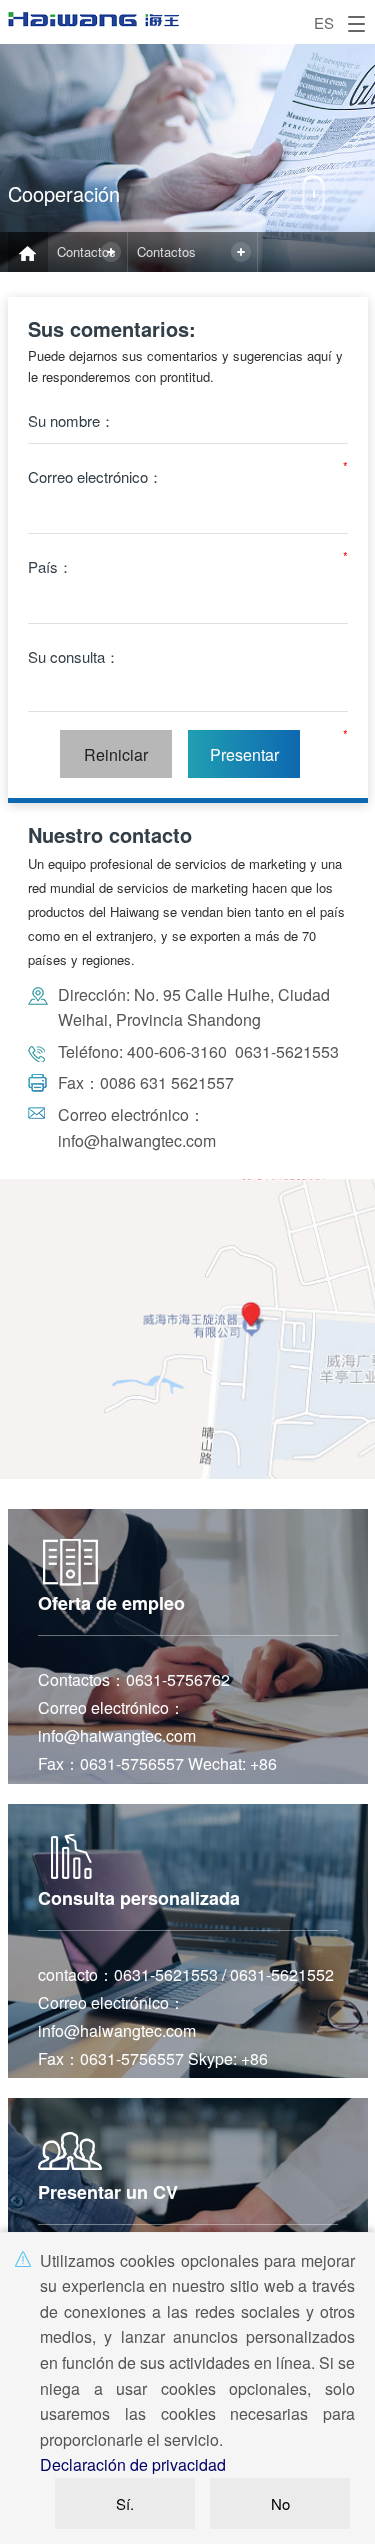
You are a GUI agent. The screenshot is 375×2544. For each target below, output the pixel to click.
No (280, 2503)
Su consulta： (74, 656)
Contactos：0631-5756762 (134, 1679)
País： (50, 566)
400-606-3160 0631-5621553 (231, 1051)
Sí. (125, 2503)
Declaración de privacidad (133, 2464)
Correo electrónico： (95, 476)
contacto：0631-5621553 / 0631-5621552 (186, 1974)
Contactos (86, 251)
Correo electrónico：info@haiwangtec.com (117, 1721)
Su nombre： (71, 420)
